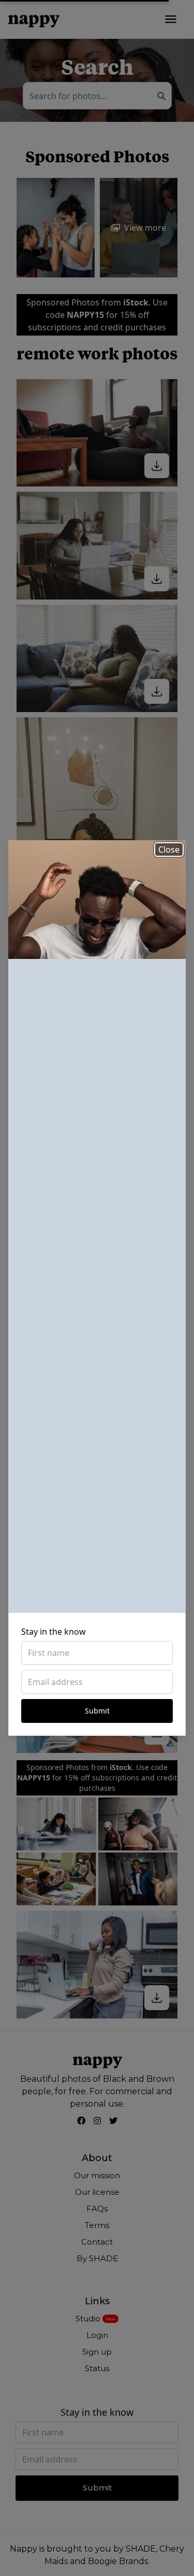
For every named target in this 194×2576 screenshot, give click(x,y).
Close (169, 850)
